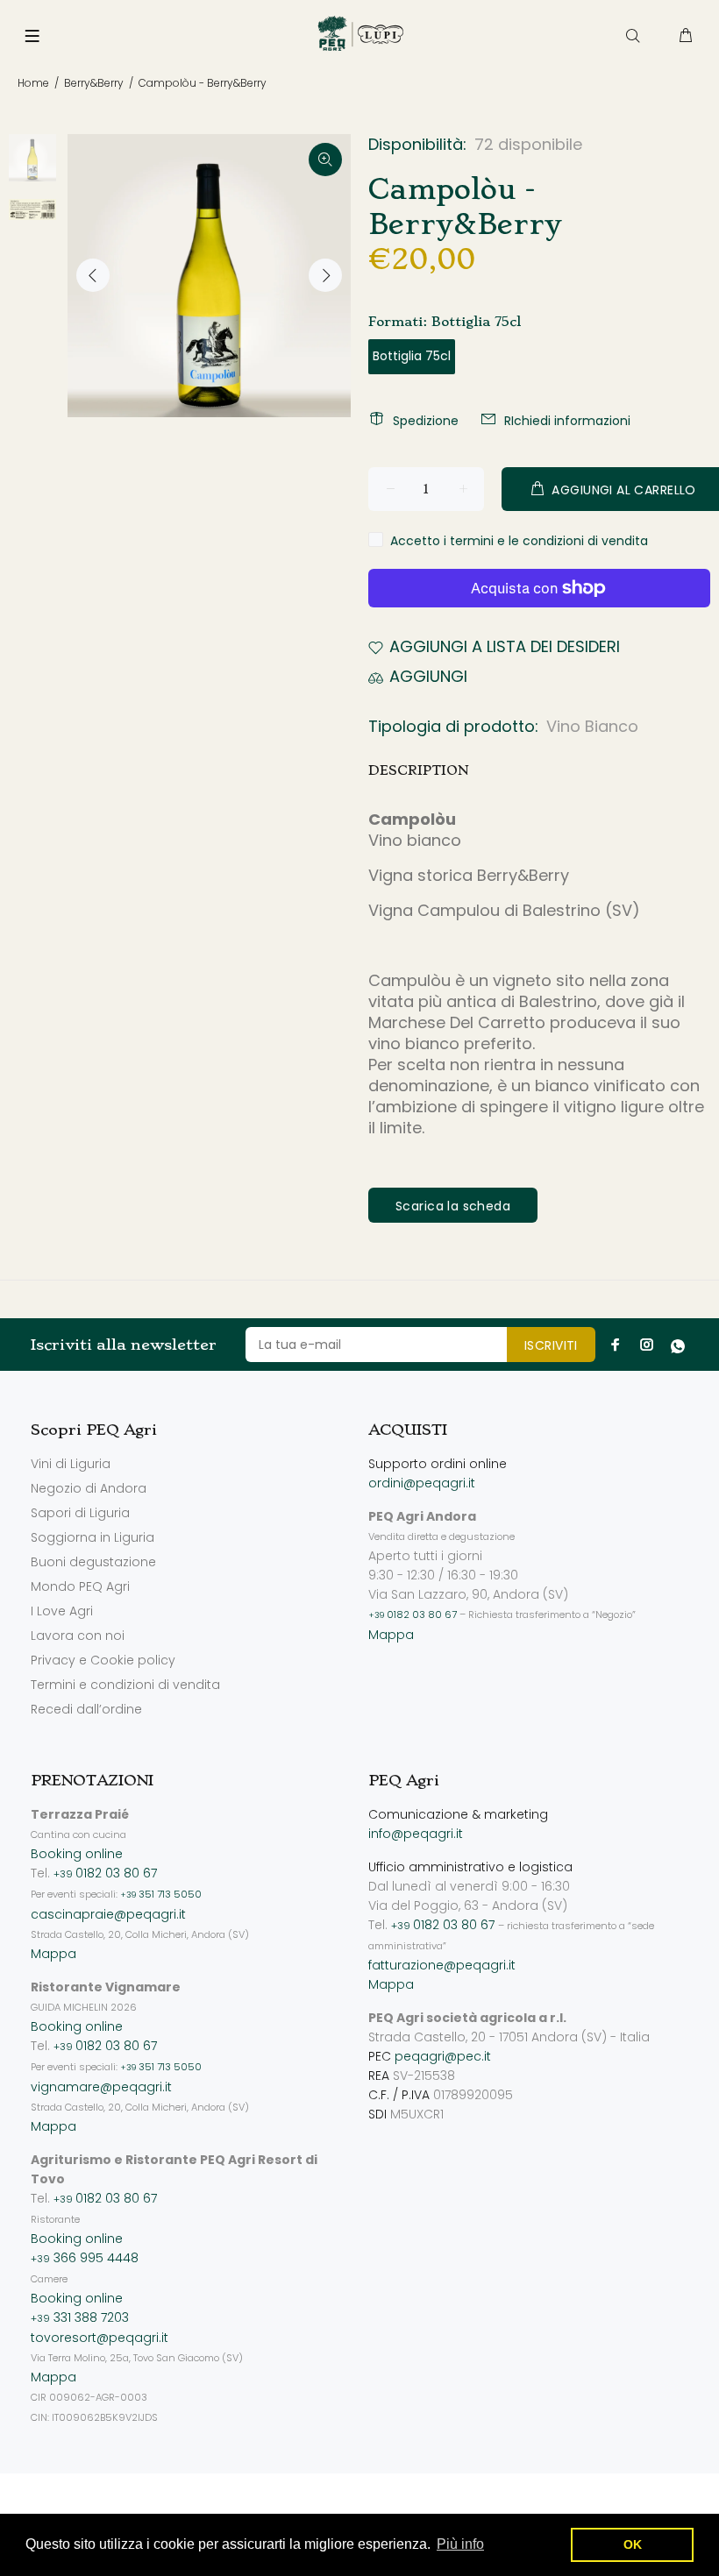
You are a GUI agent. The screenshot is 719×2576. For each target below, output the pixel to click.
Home (33, 83)
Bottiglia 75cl (412, 356)
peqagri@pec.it (443, 2056)
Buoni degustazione (93, 1562)
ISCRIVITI (551, 1345)
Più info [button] (460, 2544)
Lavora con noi (78, 1636)
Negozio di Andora (89, 1488)
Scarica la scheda (453, 1206)
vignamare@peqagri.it (101, 2087)
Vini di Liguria (71, 1464)
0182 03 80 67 (413, 1614)
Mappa (391, 1635)
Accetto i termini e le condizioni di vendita (519, 541)
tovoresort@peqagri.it (100, 2338)
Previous (93, 275)
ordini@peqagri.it (422, 1483)
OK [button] (633, 2544)
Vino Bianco (592, 726)
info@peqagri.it (416, 1834)
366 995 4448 (85, 2258)
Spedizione (426, 421)
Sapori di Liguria (80, 1513)
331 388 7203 (80, 2317)
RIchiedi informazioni (567, 421)
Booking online (77, 1854)
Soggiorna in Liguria (93, 1537)
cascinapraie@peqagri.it (108, 1914)
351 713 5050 (161, 1894)
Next (325, 275)
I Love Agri (62, 1611)
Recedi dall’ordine (86, 1709)
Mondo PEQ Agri (80, 1586)
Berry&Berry (94, 83)
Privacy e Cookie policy (103, 1660)
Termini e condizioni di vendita (125, 1685)
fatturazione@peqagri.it (442, 1965)
